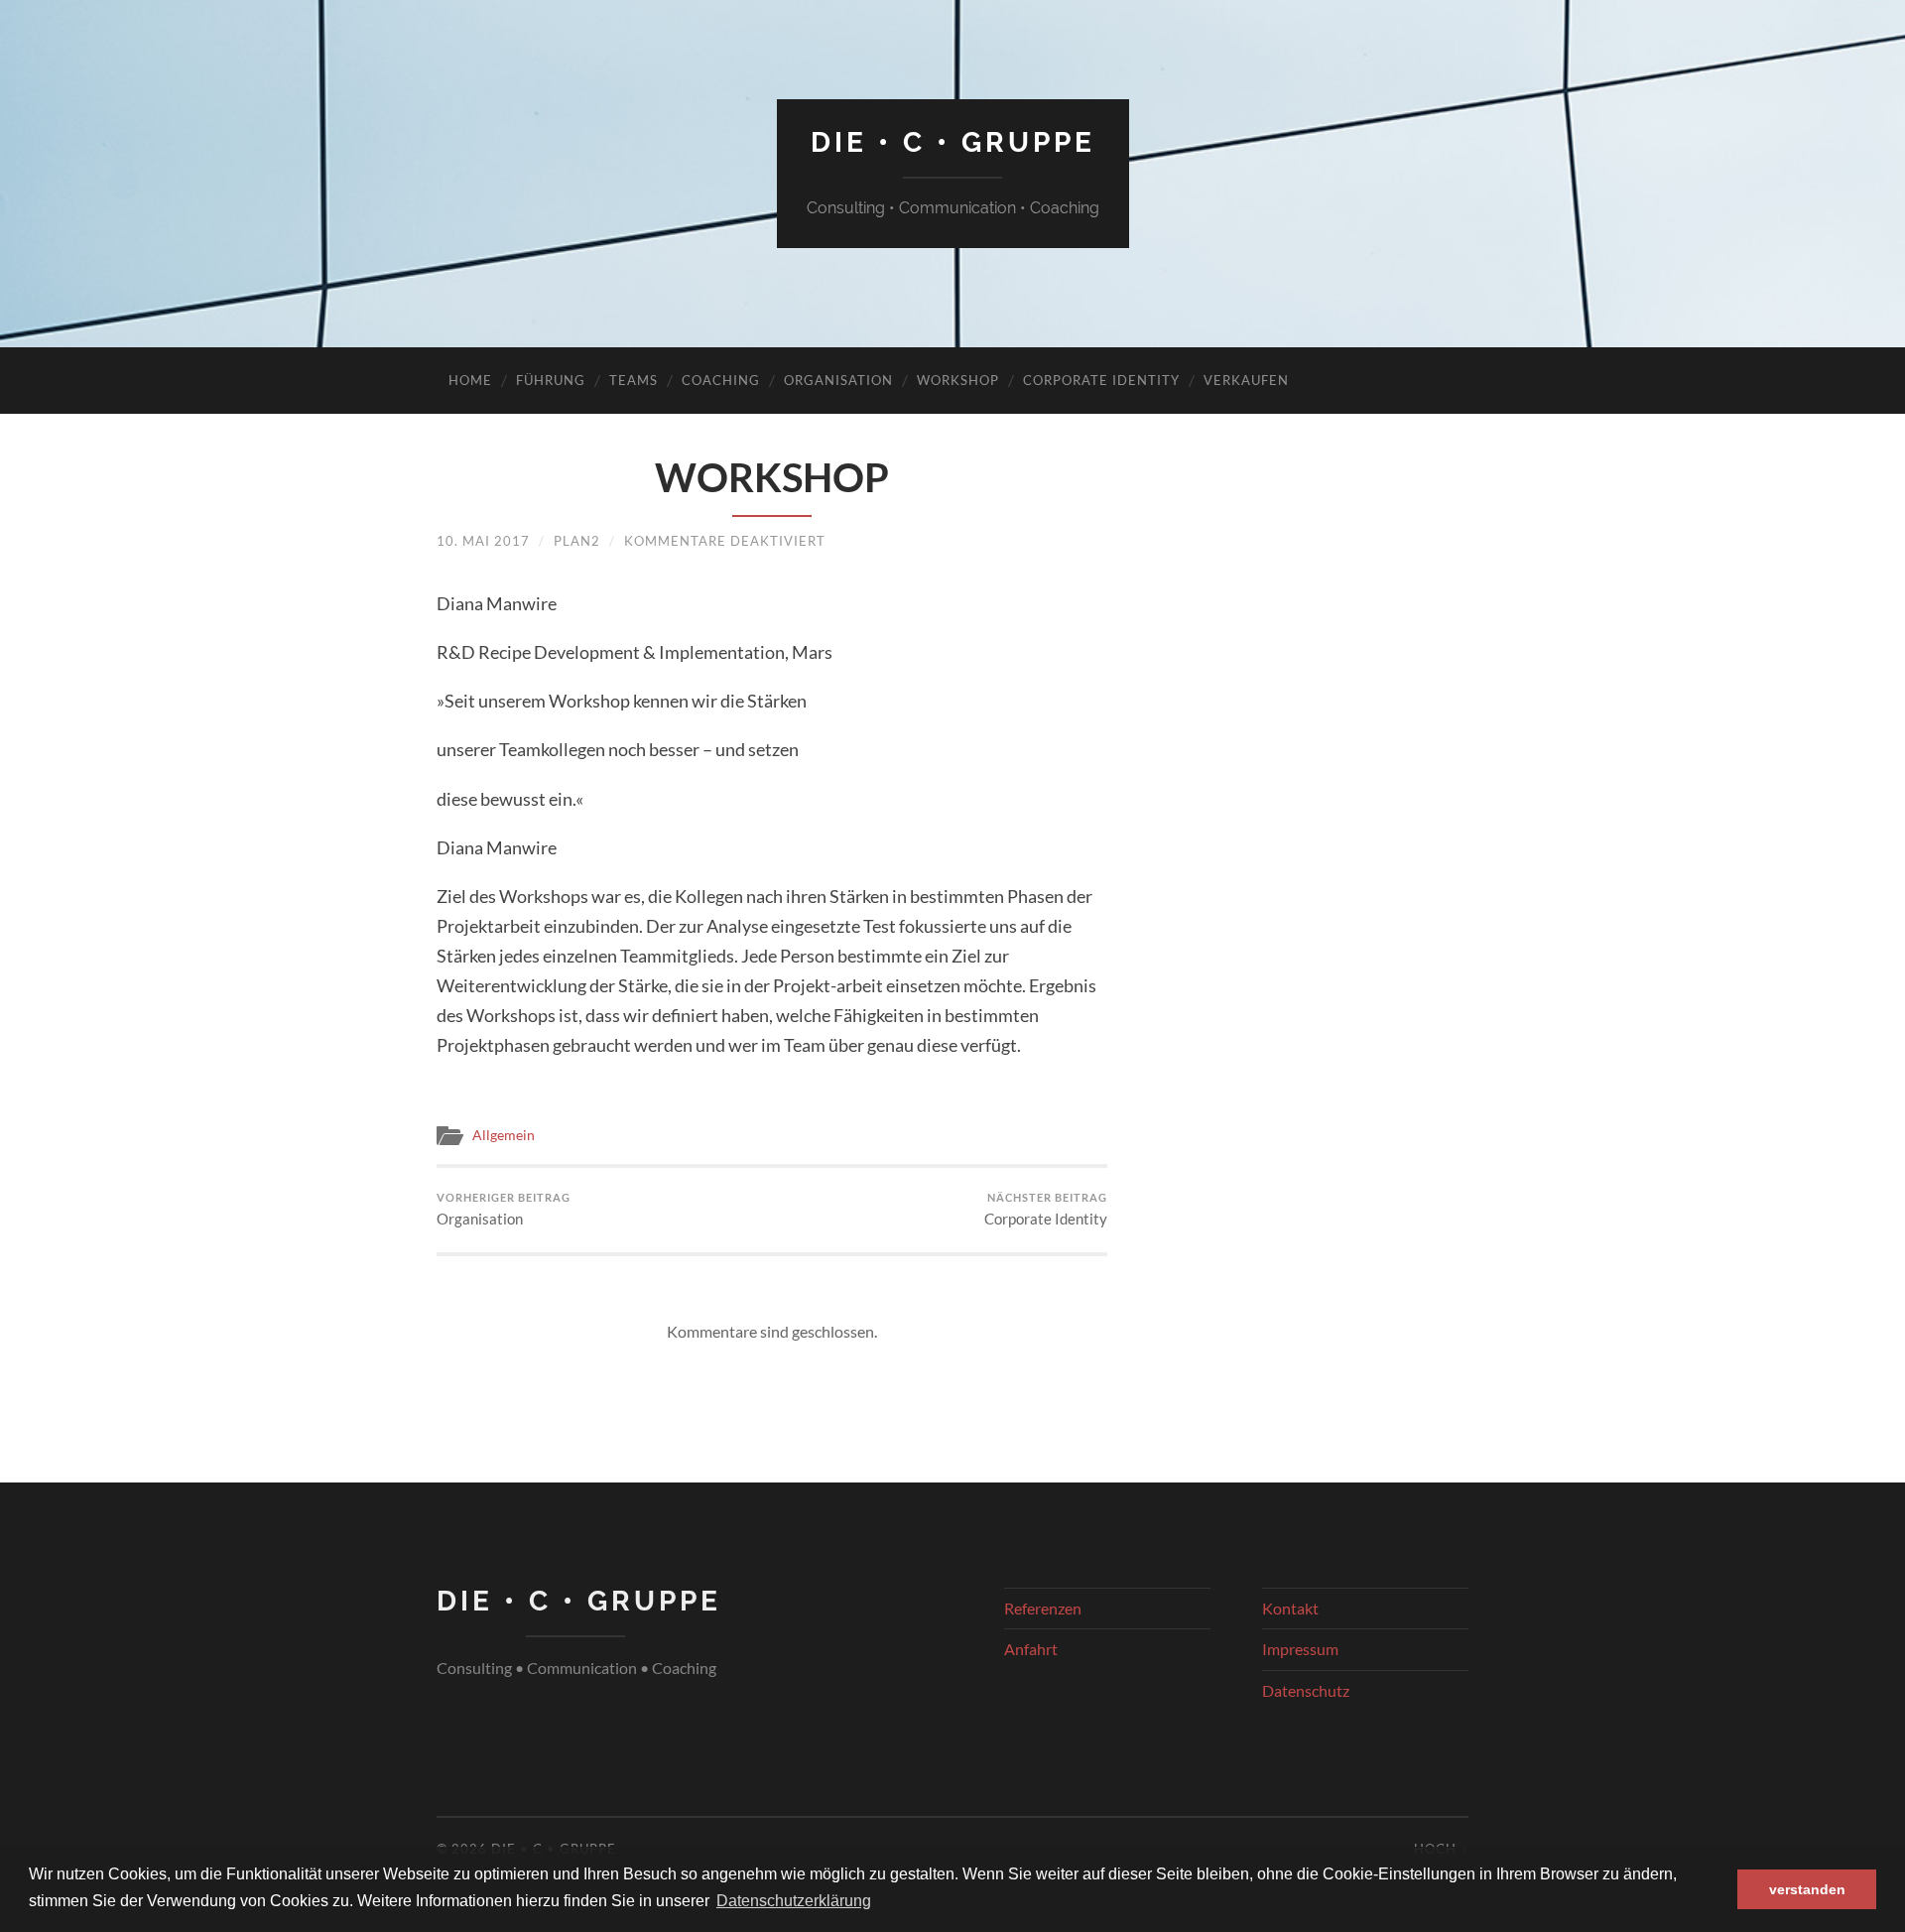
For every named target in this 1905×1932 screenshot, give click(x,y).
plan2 (577, 541)
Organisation (838, 380)
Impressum (1300, 1649)
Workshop (958, 380)
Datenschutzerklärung (794, 1901)
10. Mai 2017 (483, 541)
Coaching (721, 380)
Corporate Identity (1101, 380)
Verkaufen (1246, 380)
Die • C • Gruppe (953, 142)
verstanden (1807, 1889)
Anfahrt (1031, 1649)
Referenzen (1043, 1608)
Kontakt (1290, 1608)
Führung (551, 380)
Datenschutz (1306, 1690)
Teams (634, 380)
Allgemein (504, 1135)
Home (470, 380)
